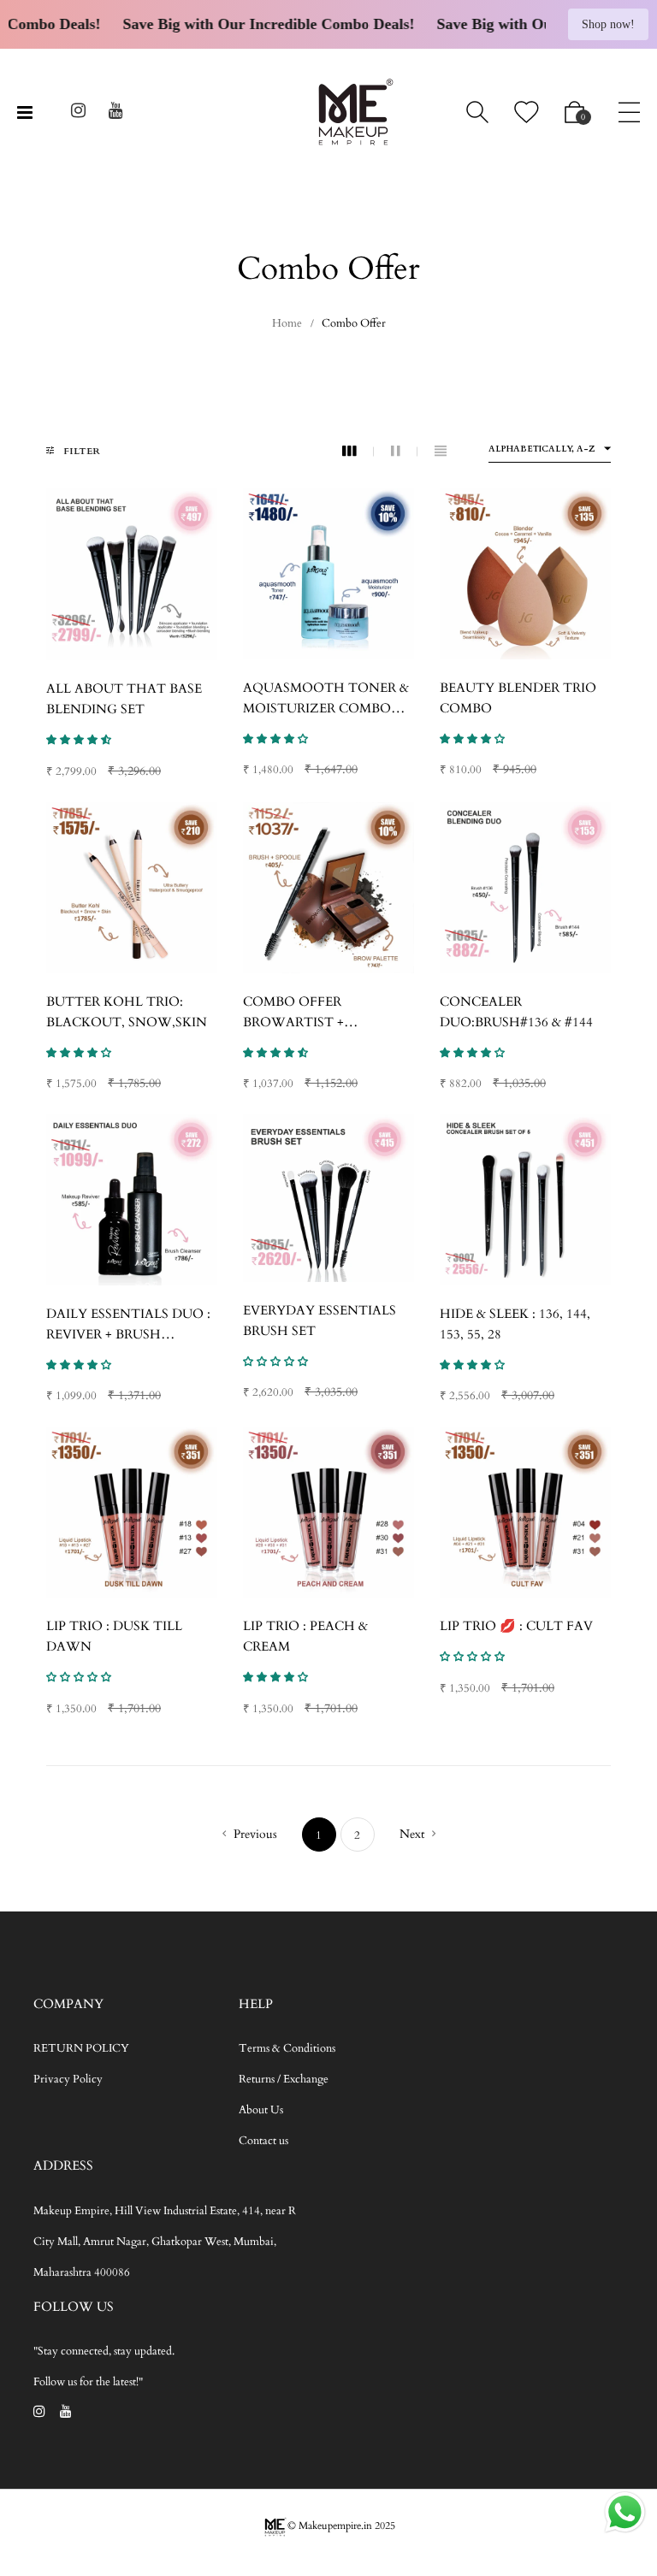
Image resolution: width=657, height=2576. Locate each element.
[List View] (441, 452)
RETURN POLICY (81, 2048)
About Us (261, 2110)
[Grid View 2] (404, 452)
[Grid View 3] (358, 452)
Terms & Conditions (287, 2048)
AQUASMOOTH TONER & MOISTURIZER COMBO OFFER (326, 708)
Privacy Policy (68, 2079)
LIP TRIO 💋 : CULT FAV (516, 1626)
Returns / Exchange (284, 2079)
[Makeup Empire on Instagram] (78, 113)
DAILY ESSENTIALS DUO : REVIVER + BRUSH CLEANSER (128, 1334)
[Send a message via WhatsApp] (625, 2512)
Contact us (263, 2141)
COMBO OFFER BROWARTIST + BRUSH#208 (293, 1022)
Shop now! (608, 24)
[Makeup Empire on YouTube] (116, 113)
